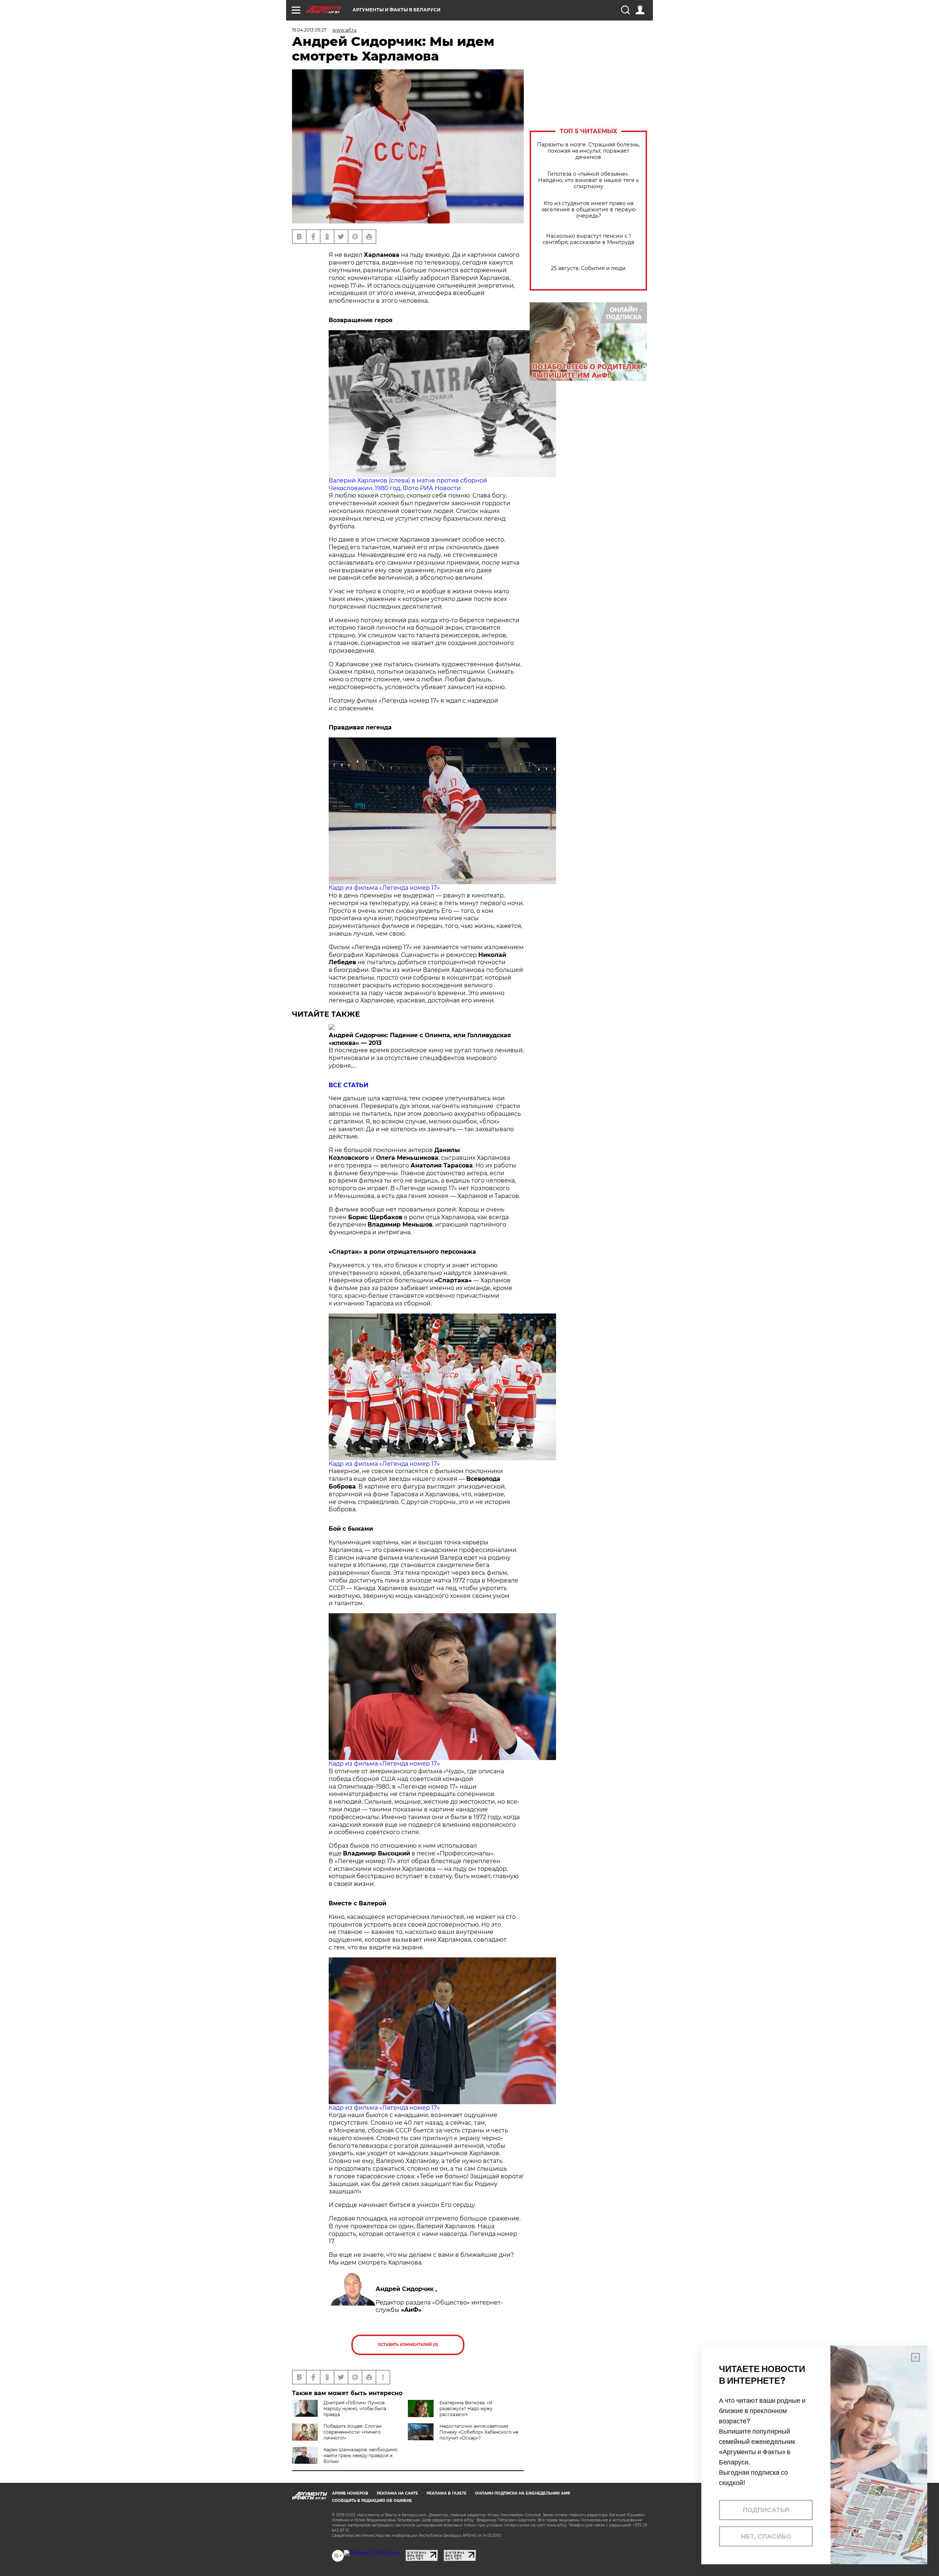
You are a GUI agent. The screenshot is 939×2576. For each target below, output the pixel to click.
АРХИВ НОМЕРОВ (350, 2493)
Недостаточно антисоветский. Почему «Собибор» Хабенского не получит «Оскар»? (479, 2432)
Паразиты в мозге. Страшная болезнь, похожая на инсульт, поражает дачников (588, 151)
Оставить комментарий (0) (408, 2345)
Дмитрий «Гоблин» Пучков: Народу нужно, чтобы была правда (355, 2409)
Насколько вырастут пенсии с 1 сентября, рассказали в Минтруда (588, 239)
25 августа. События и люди (588, 268)
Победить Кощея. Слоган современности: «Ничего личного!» (352, 2432)
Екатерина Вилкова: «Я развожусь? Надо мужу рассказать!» (466, 2409)
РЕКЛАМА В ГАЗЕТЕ (447, 2493)
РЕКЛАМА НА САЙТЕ (397, 2493)
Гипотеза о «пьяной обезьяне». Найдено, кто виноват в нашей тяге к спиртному (589, 180)
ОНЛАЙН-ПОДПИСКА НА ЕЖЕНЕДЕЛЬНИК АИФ (523, 2493)
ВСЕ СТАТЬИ (348, 1085)
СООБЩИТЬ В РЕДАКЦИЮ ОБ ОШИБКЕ (372, 2501)
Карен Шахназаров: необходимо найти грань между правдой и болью (361, 2455)
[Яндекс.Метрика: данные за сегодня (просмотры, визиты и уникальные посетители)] (372, 2553)
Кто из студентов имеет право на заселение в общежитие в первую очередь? (589, 210)
